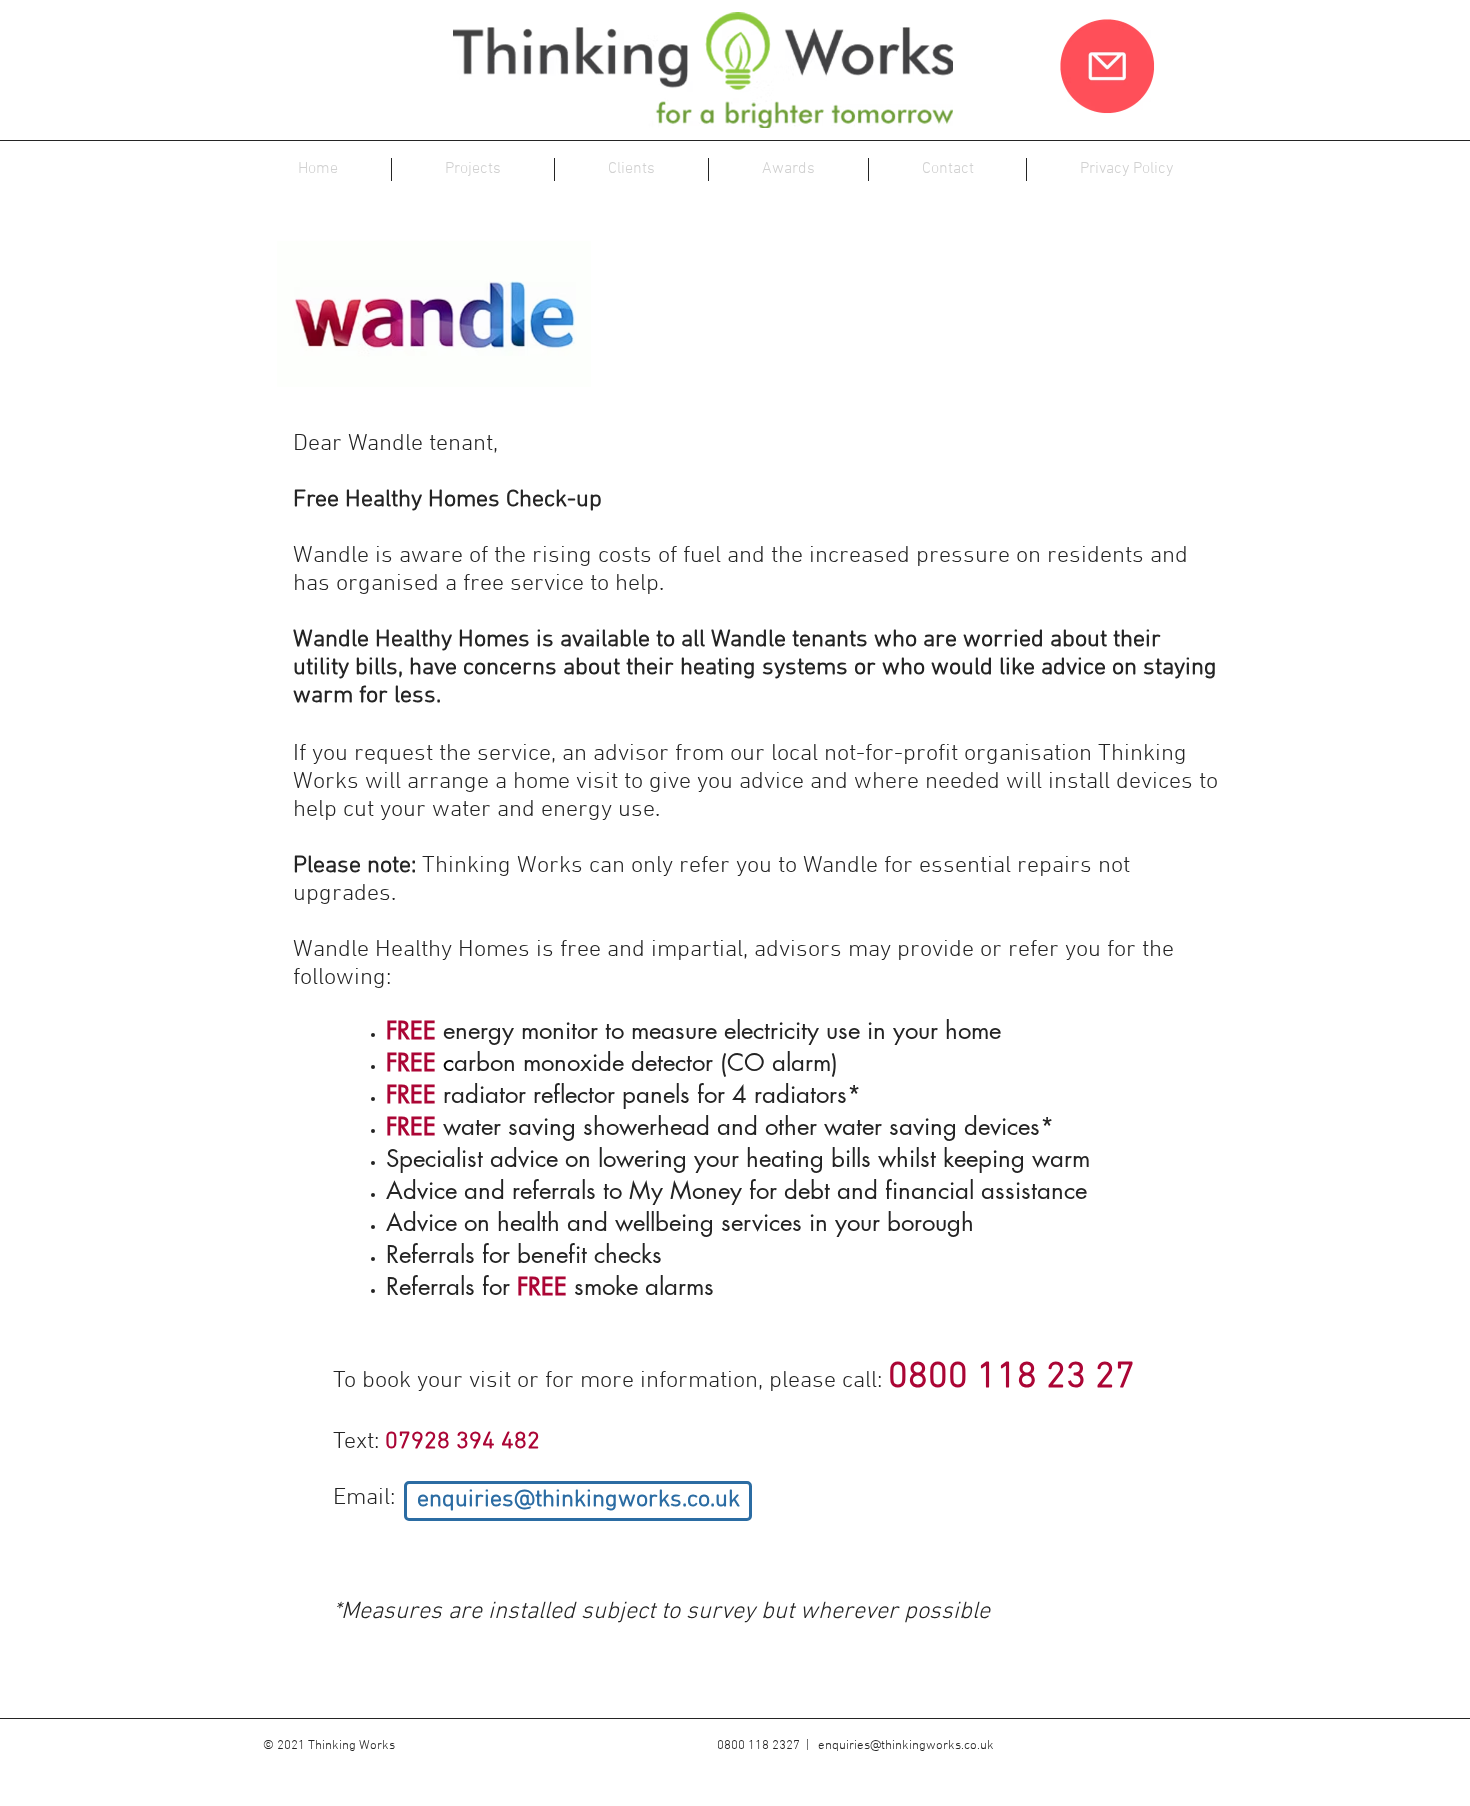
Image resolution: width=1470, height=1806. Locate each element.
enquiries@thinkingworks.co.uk (906, 1746)
